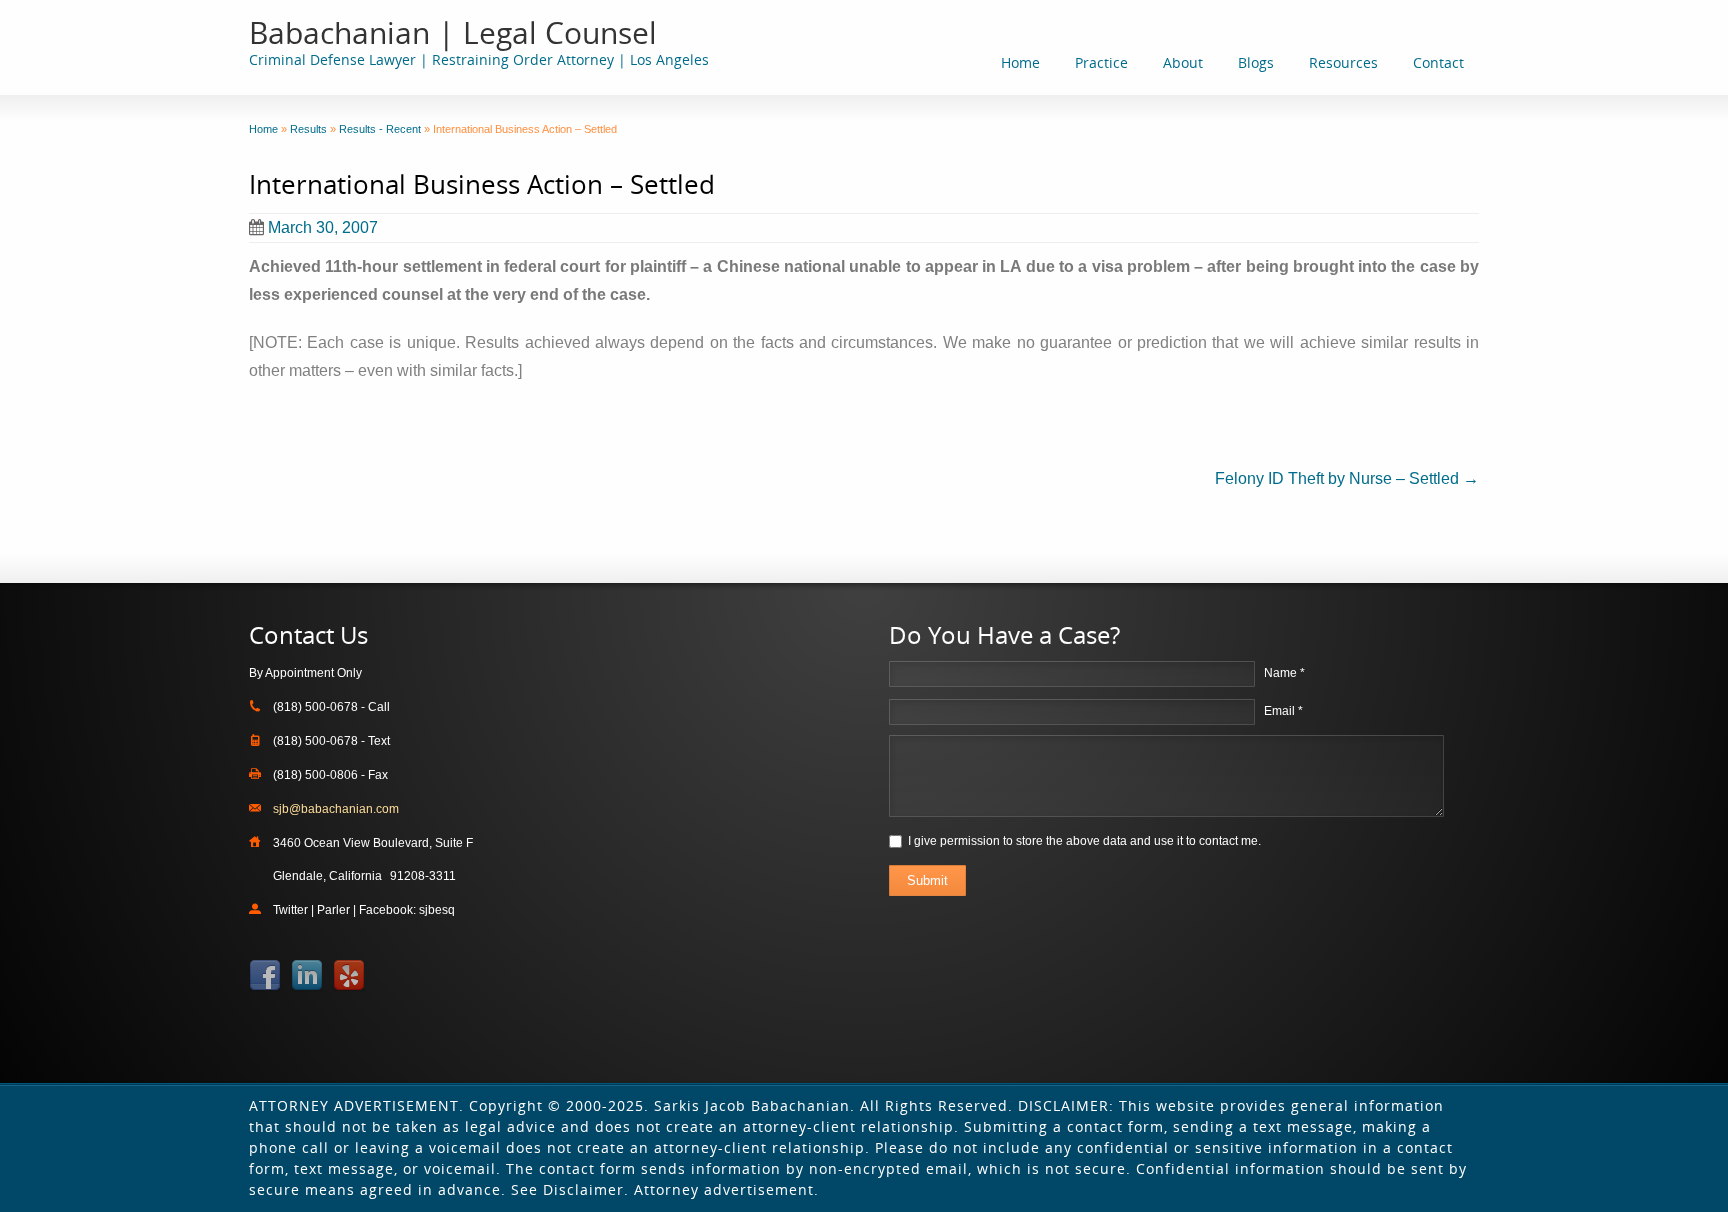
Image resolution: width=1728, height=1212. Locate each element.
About (1183, 62)
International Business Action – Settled (482, 184)
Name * (1284, 673)
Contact (1438, 62)
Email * (1283, 711)
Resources (1343, 62)
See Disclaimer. (570, 1189)
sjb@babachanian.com (336, 809)
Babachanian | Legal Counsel (453, 32)
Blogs (1256, 62)
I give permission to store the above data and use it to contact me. (1084, 841)
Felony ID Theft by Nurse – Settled (1347, 478)
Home (1020, 62)
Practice (1101, 62)
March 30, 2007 (323, 227)
